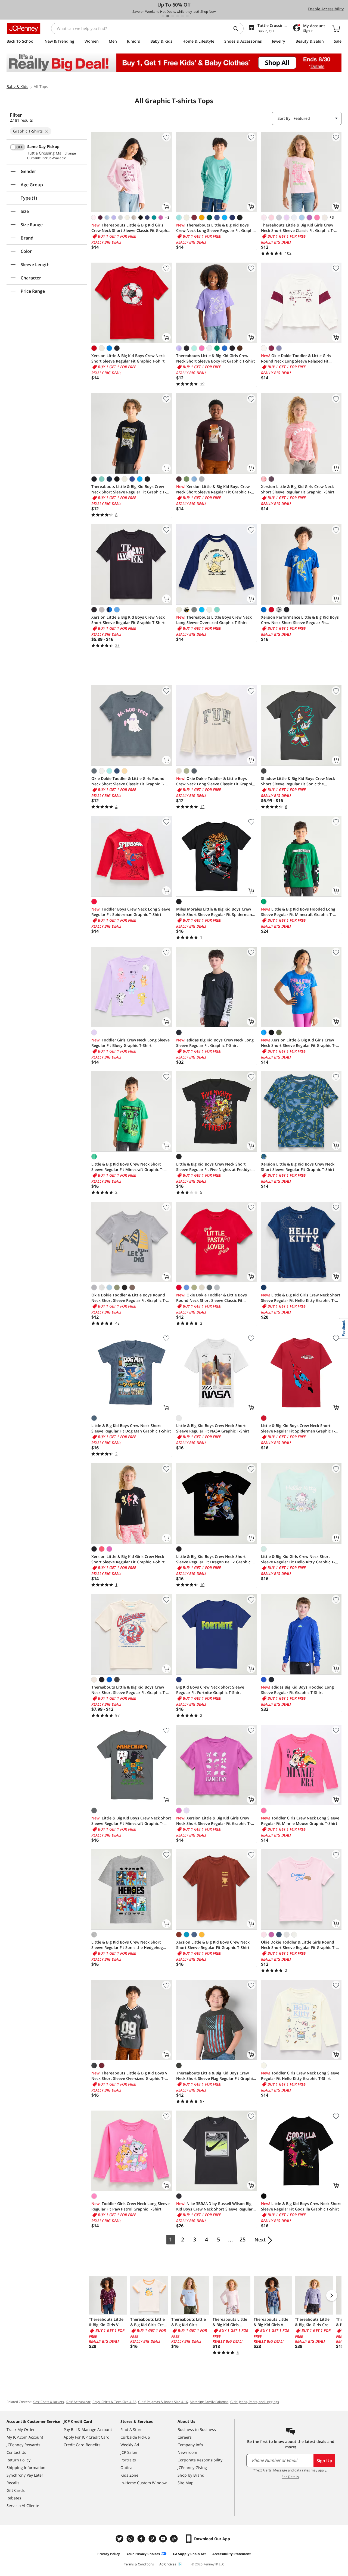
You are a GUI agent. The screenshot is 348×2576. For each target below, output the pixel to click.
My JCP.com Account (25, 2437)
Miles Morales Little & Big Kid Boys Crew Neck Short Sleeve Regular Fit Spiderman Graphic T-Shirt (214, 912)
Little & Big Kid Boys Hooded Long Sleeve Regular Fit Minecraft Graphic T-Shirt (298, 912)
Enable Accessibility (326, 9)
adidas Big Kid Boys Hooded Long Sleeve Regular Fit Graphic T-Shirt (297, 1690)
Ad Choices (168, 2564)
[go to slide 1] (163, 16)
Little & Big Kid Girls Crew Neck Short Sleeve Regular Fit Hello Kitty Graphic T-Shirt (301, 1298)
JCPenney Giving (192, 2468)
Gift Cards (16, 2490)
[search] (238, 29)
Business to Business (197, 2429)
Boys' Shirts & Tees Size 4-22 (114, 2402)
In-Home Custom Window (144, 2483)
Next (260, 2240)
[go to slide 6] (187, 16)
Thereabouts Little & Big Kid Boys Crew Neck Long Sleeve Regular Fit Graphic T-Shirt (216, 228)
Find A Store (131, 2429)
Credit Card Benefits (82, 2445)
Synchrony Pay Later (25, 2475)
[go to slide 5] (182, 16)
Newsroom (187, 2452)
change (70, 153)
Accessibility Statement (232, 2554)
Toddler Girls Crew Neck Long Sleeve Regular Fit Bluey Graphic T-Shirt (130, 1043)
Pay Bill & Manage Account (88, 2429)
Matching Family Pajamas (209, 2402)
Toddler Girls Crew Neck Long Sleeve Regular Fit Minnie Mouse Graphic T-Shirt (300, 1821)
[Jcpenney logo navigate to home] (24, 29)
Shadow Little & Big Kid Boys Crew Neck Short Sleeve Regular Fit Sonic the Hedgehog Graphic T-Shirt (298, 781)
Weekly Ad (130, 2445)
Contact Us (16, 2452)
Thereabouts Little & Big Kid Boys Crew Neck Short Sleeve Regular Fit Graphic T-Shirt (129, 489)
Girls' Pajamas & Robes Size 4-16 (163, 2402)
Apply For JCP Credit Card (87, 2437)
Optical (127, 2468)
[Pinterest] (153, 2539)
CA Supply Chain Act (189, 2554)
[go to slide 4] (178, 16)
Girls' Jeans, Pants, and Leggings (255, 2402)
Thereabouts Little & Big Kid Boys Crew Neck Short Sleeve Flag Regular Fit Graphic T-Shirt (215, 2076)
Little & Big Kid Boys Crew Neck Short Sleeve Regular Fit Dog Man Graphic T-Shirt (131, 1428)
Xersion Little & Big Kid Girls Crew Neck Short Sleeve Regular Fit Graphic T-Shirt (298, 489)
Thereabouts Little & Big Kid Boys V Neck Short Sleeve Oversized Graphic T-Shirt (129, 2076)
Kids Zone (129, 2475)
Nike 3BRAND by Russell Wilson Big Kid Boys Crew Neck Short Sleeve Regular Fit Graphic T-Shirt (214, 2206)
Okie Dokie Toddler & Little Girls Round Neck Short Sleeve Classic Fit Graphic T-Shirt (128, 781)
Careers (185, 2437)
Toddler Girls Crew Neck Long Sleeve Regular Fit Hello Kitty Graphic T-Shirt (300, 2076)
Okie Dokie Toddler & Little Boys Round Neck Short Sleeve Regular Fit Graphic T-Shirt (129, 1298)
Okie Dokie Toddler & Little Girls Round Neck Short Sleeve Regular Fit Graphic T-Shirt (298, 1945)
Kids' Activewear (78, 2402)
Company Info (190, 2445)
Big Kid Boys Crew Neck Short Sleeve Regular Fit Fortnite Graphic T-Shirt (210, 1690)
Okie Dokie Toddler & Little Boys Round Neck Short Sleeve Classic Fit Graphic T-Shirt (212, 1298)
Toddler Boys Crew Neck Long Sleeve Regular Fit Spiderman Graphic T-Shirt (131, 912)
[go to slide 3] (173, 16)
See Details (290, 2477)
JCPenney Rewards (23, 2445)
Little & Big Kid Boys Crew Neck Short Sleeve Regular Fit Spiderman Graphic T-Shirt (298, 1428)
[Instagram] (131, 2539)
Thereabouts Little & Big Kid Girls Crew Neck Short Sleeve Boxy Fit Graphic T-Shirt (216, 358)
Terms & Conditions (139, 2564)
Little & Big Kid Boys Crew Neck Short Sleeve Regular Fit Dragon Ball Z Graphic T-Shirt (216, 1559)
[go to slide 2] (168, 16)
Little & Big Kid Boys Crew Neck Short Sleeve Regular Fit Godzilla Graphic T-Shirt (301, 2206)
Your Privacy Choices (143, 2554)
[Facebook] (142, 2539)
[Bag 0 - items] (336, 29)
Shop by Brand (191, 2475)
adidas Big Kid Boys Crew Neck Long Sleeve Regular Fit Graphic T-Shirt (215, 1043)
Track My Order (21, 2429)
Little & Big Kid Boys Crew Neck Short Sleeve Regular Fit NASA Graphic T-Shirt (213, 1428)
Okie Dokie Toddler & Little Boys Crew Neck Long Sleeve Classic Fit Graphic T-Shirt (215, 781)
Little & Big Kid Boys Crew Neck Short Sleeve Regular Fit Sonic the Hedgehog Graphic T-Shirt (127, 1945)
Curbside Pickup (135, 2437)
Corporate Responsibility (200, 2460)
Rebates (14, 2498)
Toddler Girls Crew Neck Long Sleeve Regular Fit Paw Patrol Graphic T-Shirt (130, 2206)
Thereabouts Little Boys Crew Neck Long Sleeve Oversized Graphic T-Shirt (214, 620)
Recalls (13, 2483)
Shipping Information (26, 2468)
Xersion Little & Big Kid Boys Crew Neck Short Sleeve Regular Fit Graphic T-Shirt (128, 358)
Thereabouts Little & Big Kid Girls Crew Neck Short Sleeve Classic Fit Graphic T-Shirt (131, 228)
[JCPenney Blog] (175, 2539)
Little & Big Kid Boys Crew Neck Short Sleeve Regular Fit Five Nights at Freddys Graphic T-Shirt (214, 1167)
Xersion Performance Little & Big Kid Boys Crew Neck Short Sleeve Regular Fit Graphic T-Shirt (300, 620)
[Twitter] (120, 2539)
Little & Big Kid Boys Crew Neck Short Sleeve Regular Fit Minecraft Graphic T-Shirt (127, 1167)
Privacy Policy (109, 2554)
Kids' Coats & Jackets (48, 2402)
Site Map (186, 2483)
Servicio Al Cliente (23, 2506)
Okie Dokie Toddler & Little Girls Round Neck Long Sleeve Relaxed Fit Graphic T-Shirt (296, 358)
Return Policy (18, 2460)
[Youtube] (164, 2539)
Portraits (128, 2460)
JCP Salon (129, 2452)
